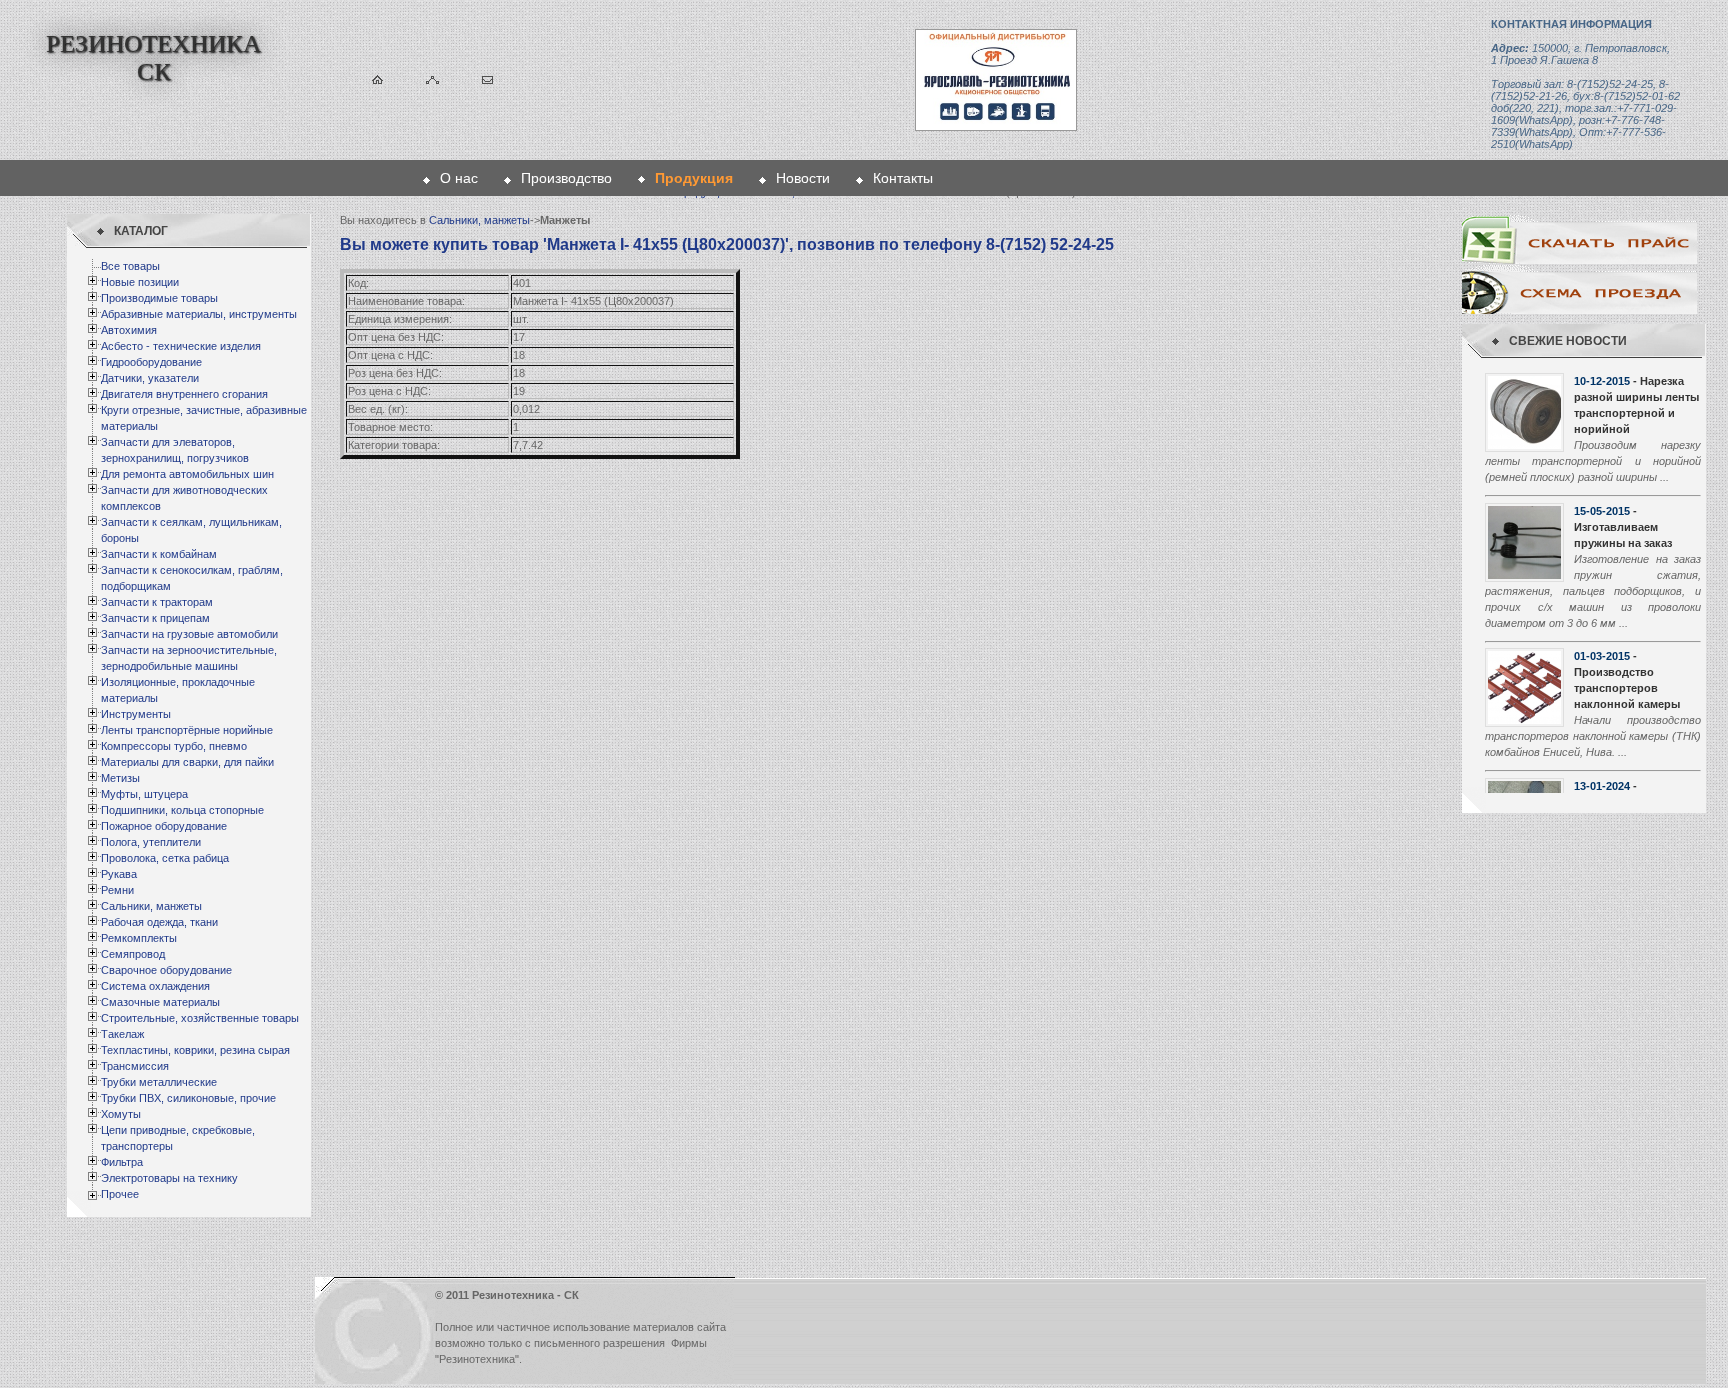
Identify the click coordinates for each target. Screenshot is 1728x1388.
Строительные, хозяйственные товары (200, 1018)
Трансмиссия (135, 1066)
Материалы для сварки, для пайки (187, 762)
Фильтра (122, 1162)
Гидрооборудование (151, 362)
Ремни (117, 890)
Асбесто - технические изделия (181, 346)
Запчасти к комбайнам (159, 554)
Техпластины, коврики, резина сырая (195, 1050)
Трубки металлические (159, 1082)
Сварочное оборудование (166, 970)
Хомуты (121, 1114)
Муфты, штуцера (144, 794)
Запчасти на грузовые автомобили (189, 634)
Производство (566, 178)
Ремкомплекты (139, 938)
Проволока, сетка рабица (165, 858)
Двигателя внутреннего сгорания (184, 394)
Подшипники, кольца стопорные (182, 810)
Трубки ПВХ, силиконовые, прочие (188, 1098)
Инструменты (136, 714)
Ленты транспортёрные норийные (187, 730)
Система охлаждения (155, 986)
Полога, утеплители (151, 842)
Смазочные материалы (160, 1002)
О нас (459, 178)
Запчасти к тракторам (157, 602)
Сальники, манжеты (151, 906)
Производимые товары (159, 298)
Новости (803, 178)
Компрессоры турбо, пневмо (174, 746)
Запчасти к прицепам (155, 618)
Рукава (119, 874)
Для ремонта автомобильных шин (187, 474)
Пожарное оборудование (164, 826)
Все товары (130, 266)
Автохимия (129, 330)
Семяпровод (133, 954)
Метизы (120, 778)
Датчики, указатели (150, 378)
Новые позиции (140, 282)
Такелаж (122, 1034)
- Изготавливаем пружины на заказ (1623, 527)
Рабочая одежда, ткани (159, 922)
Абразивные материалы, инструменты (199, 314)
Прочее (120, 1194)
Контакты (903, 178)
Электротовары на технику (169, 1178)
